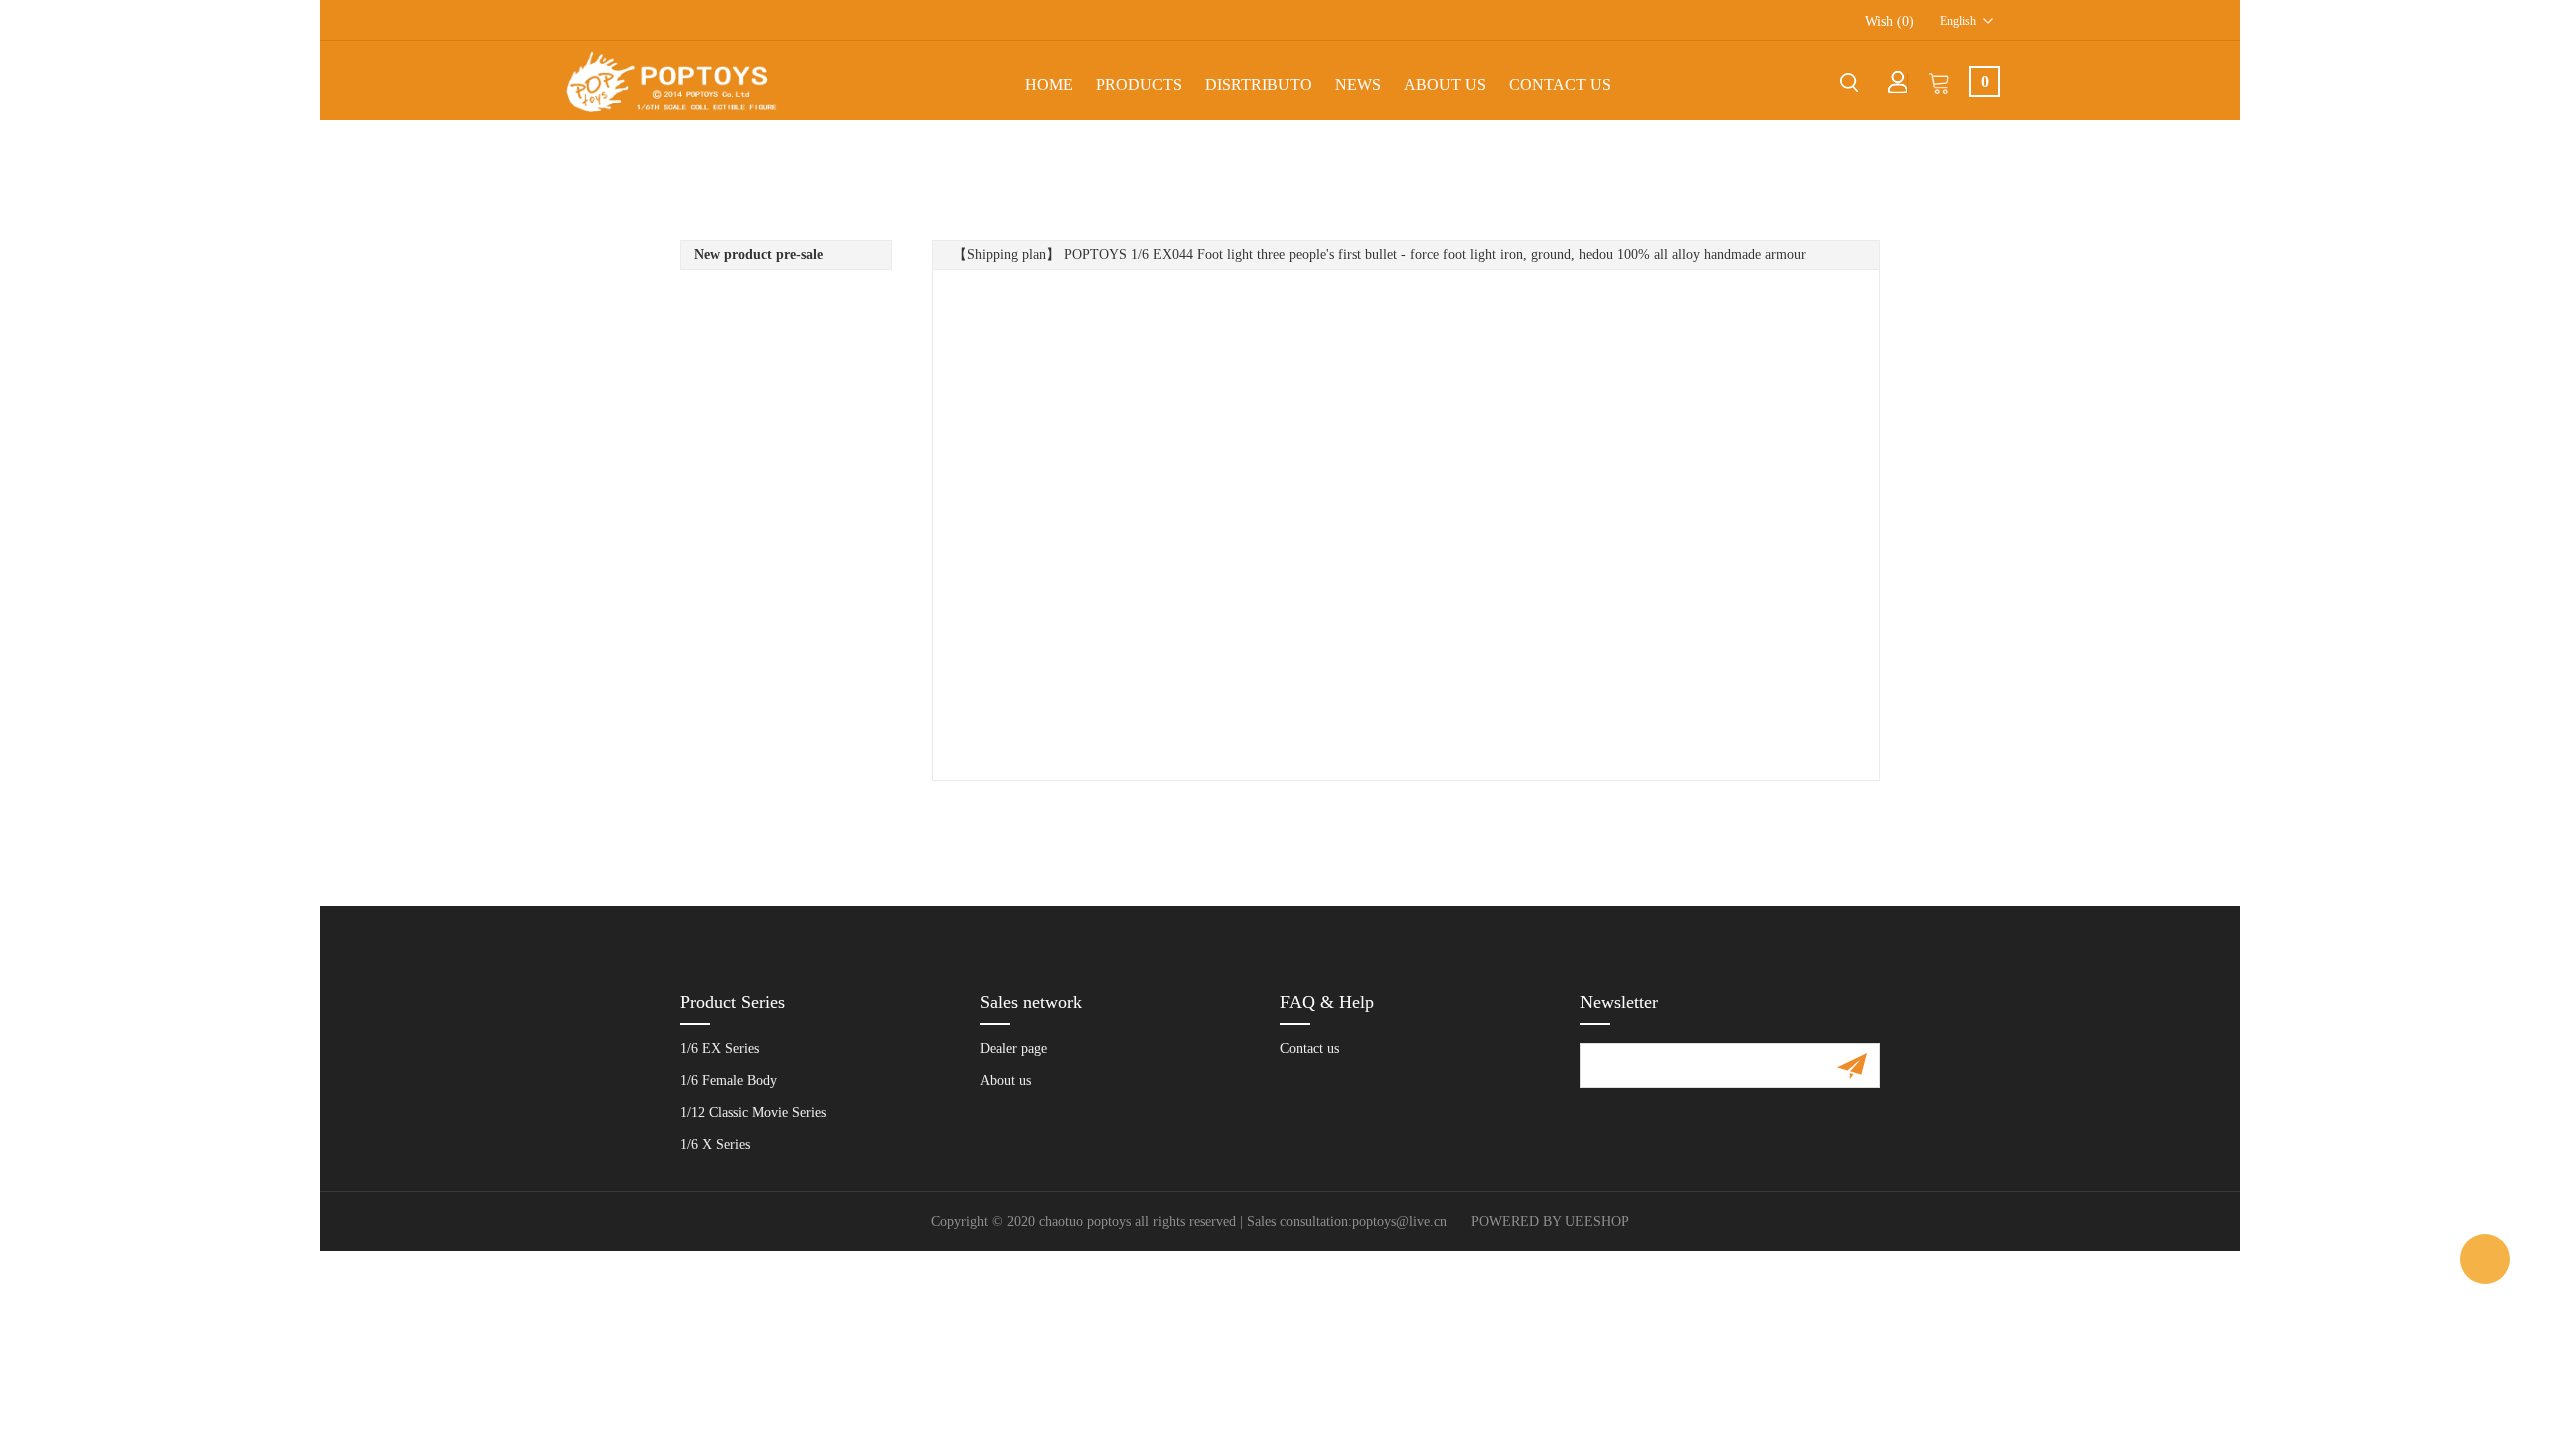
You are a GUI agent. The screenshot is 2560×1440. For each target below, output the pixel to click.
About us (1005, 1080)
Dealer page (1013, 1048)
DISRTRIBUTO (1258, 84)
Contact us (1309, 1048)
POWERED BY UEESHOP (1550, 1221)
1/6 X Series (715, 1144)
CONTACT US (1560, 84)
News (1358, 84)
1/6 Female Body (728, 1080)
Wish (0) (1889, 21)
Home (1049, 84)
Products (1139, 84)
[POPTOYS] (2485, 1259)
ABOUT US (1445, 84)
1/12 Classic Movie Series (753, 1112)
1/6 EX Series (719, 1048)
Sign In (1898, 82)
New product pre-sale (758, 254)
